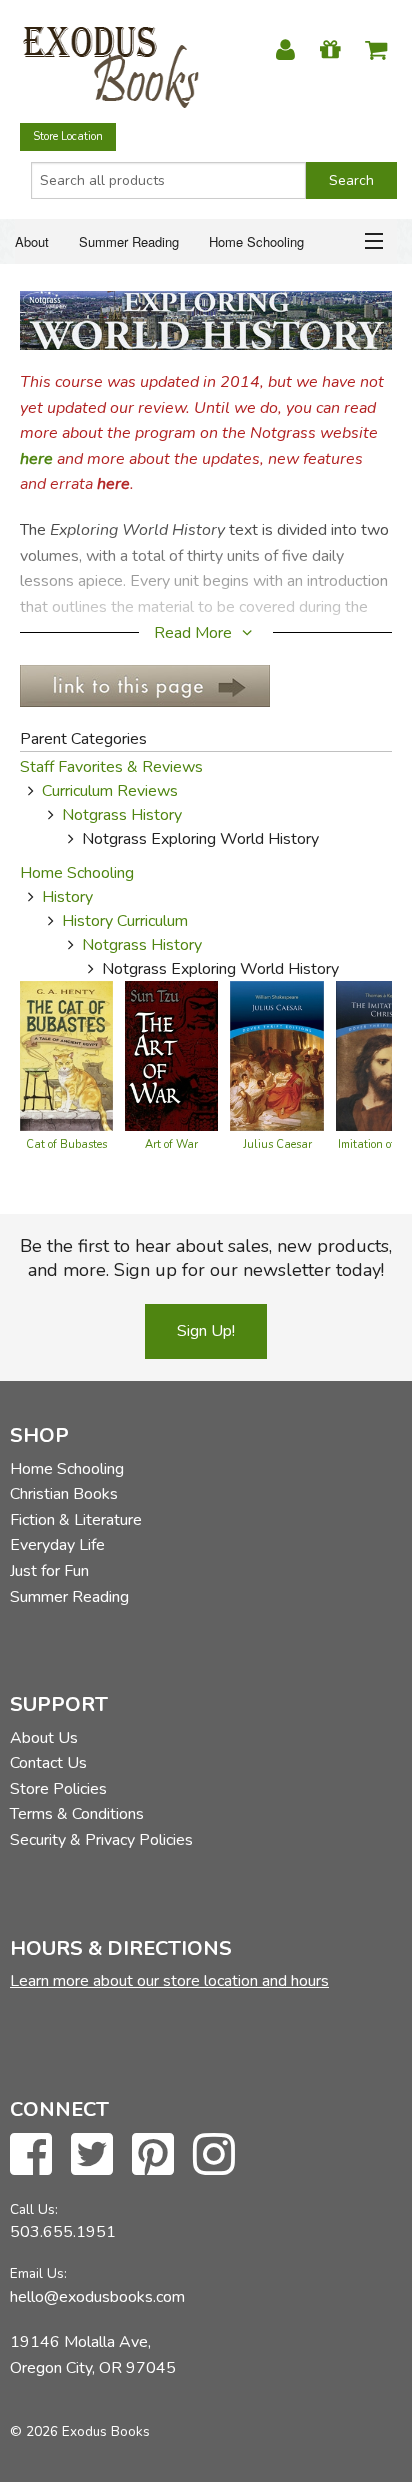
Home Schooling (256, 241)
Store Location (68, 136)
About (32, 241)
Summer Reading (129, 241)
